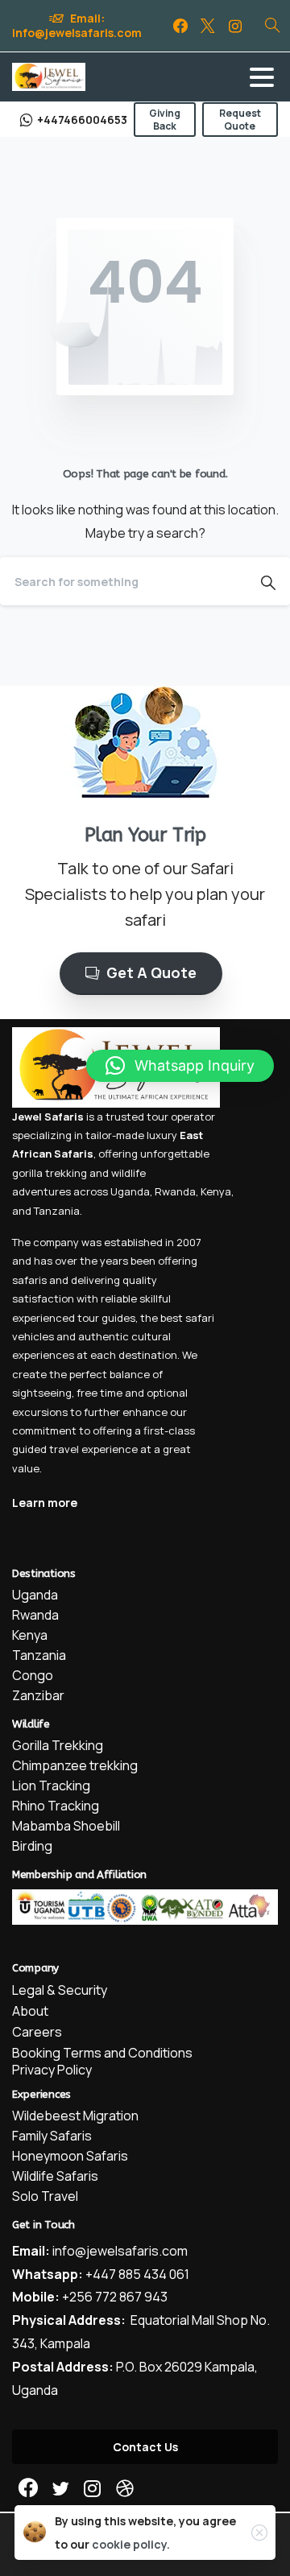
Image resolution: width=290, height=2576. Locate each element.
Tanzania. (58, 1211)
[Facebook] (180, 26)
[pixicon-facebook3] (28, 2489)
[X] (208, 26)
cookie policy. (131, 2544)
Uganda (130, 1191)
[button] (180, 1066)
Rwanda (175, 1191)
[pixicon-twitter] (60, 2489)
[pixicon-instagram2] (93, 2489)
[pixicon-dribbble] (125, 2489)
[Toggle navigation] (262, 77)
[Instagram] (235, 26)
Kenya (216, 1191)
